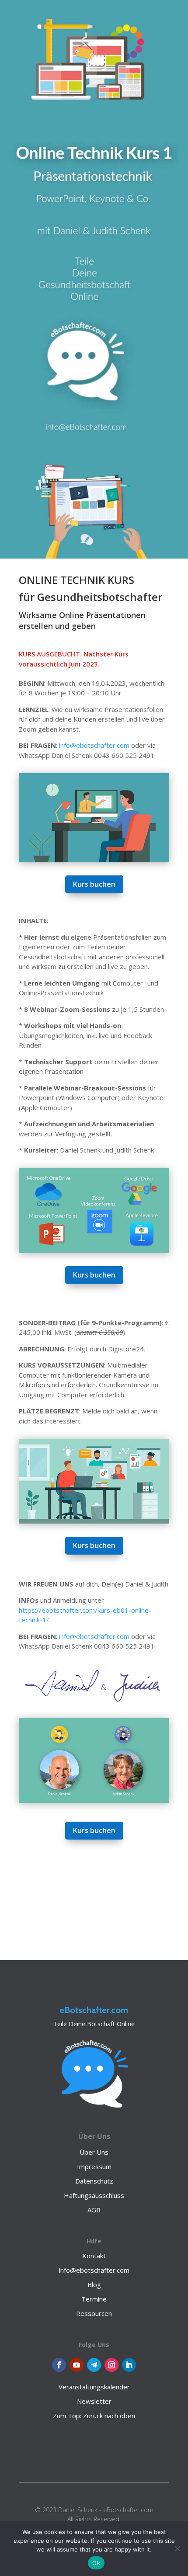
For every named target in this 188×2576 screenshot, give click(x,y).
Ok (96, 2563)
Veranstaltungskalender (94, 2387)
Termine (94, 2299)
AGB (94, 2210)
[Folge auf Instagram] (111, 2365)
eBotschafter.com (94, 2010)
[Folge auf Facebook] (59, 2365)
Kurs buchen (94, 884)
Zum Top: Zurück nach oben (94, 2416)
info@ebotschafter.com (94, 745)
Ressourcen (94, 2313)
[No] (177, 2548)
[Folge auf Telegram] (94, 2365)
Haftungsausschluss (94, 2195)
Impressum (94, 2166)
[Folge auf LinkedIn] (129, 2365)
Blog (94, 2284)
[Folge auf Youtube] (77, 2365)
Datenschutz (94, 2181)
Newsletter (94, 2401)
